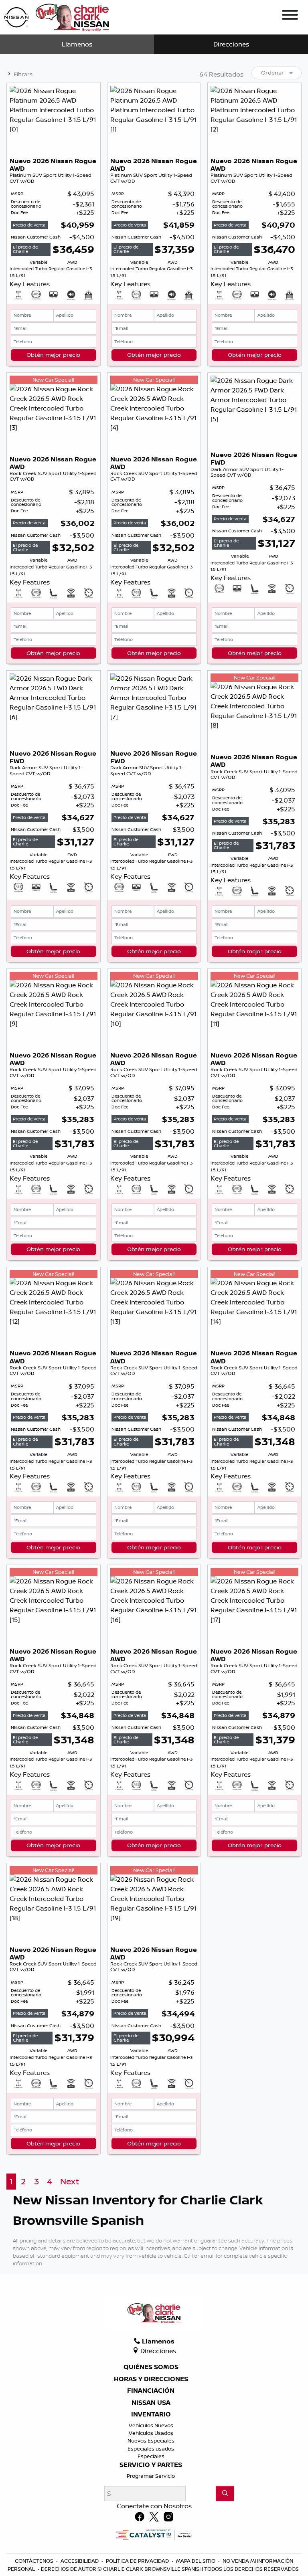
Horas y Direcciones (151, 2379)
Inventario (151, 2414)
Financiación (151, 2391)
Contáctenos (35, 2561)
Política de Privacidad (138, 2561)
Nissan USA (151, 2403)
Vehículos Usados (151, 2433)
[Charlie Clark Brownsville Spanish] (57, 16)
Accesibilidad (80, 2561)
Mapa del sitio (196, 2561)
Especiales (151, 2456)
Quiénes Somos (151, 2367)
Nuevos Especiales (151, 2441)
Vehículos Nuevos (151, 2425)
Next (70, 2181)
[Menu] (290, 16)
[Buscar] (225, 2493)
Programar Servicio (151, 2476)
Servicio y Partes (151, 2465)
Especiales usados (151, 2449)
